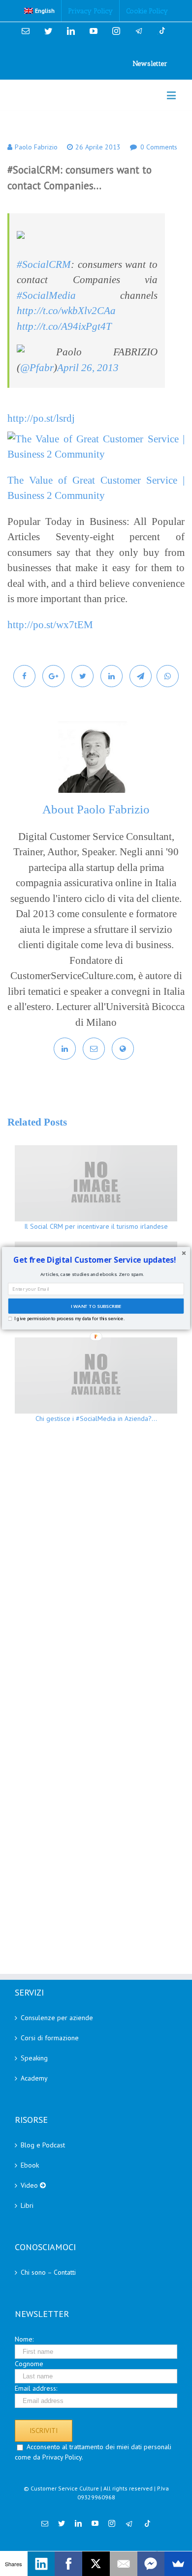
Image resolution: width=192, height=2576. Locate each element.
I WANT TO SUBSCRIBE (96, 1306)
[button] (95, 1260)
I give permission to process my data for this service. (69, 1318)
